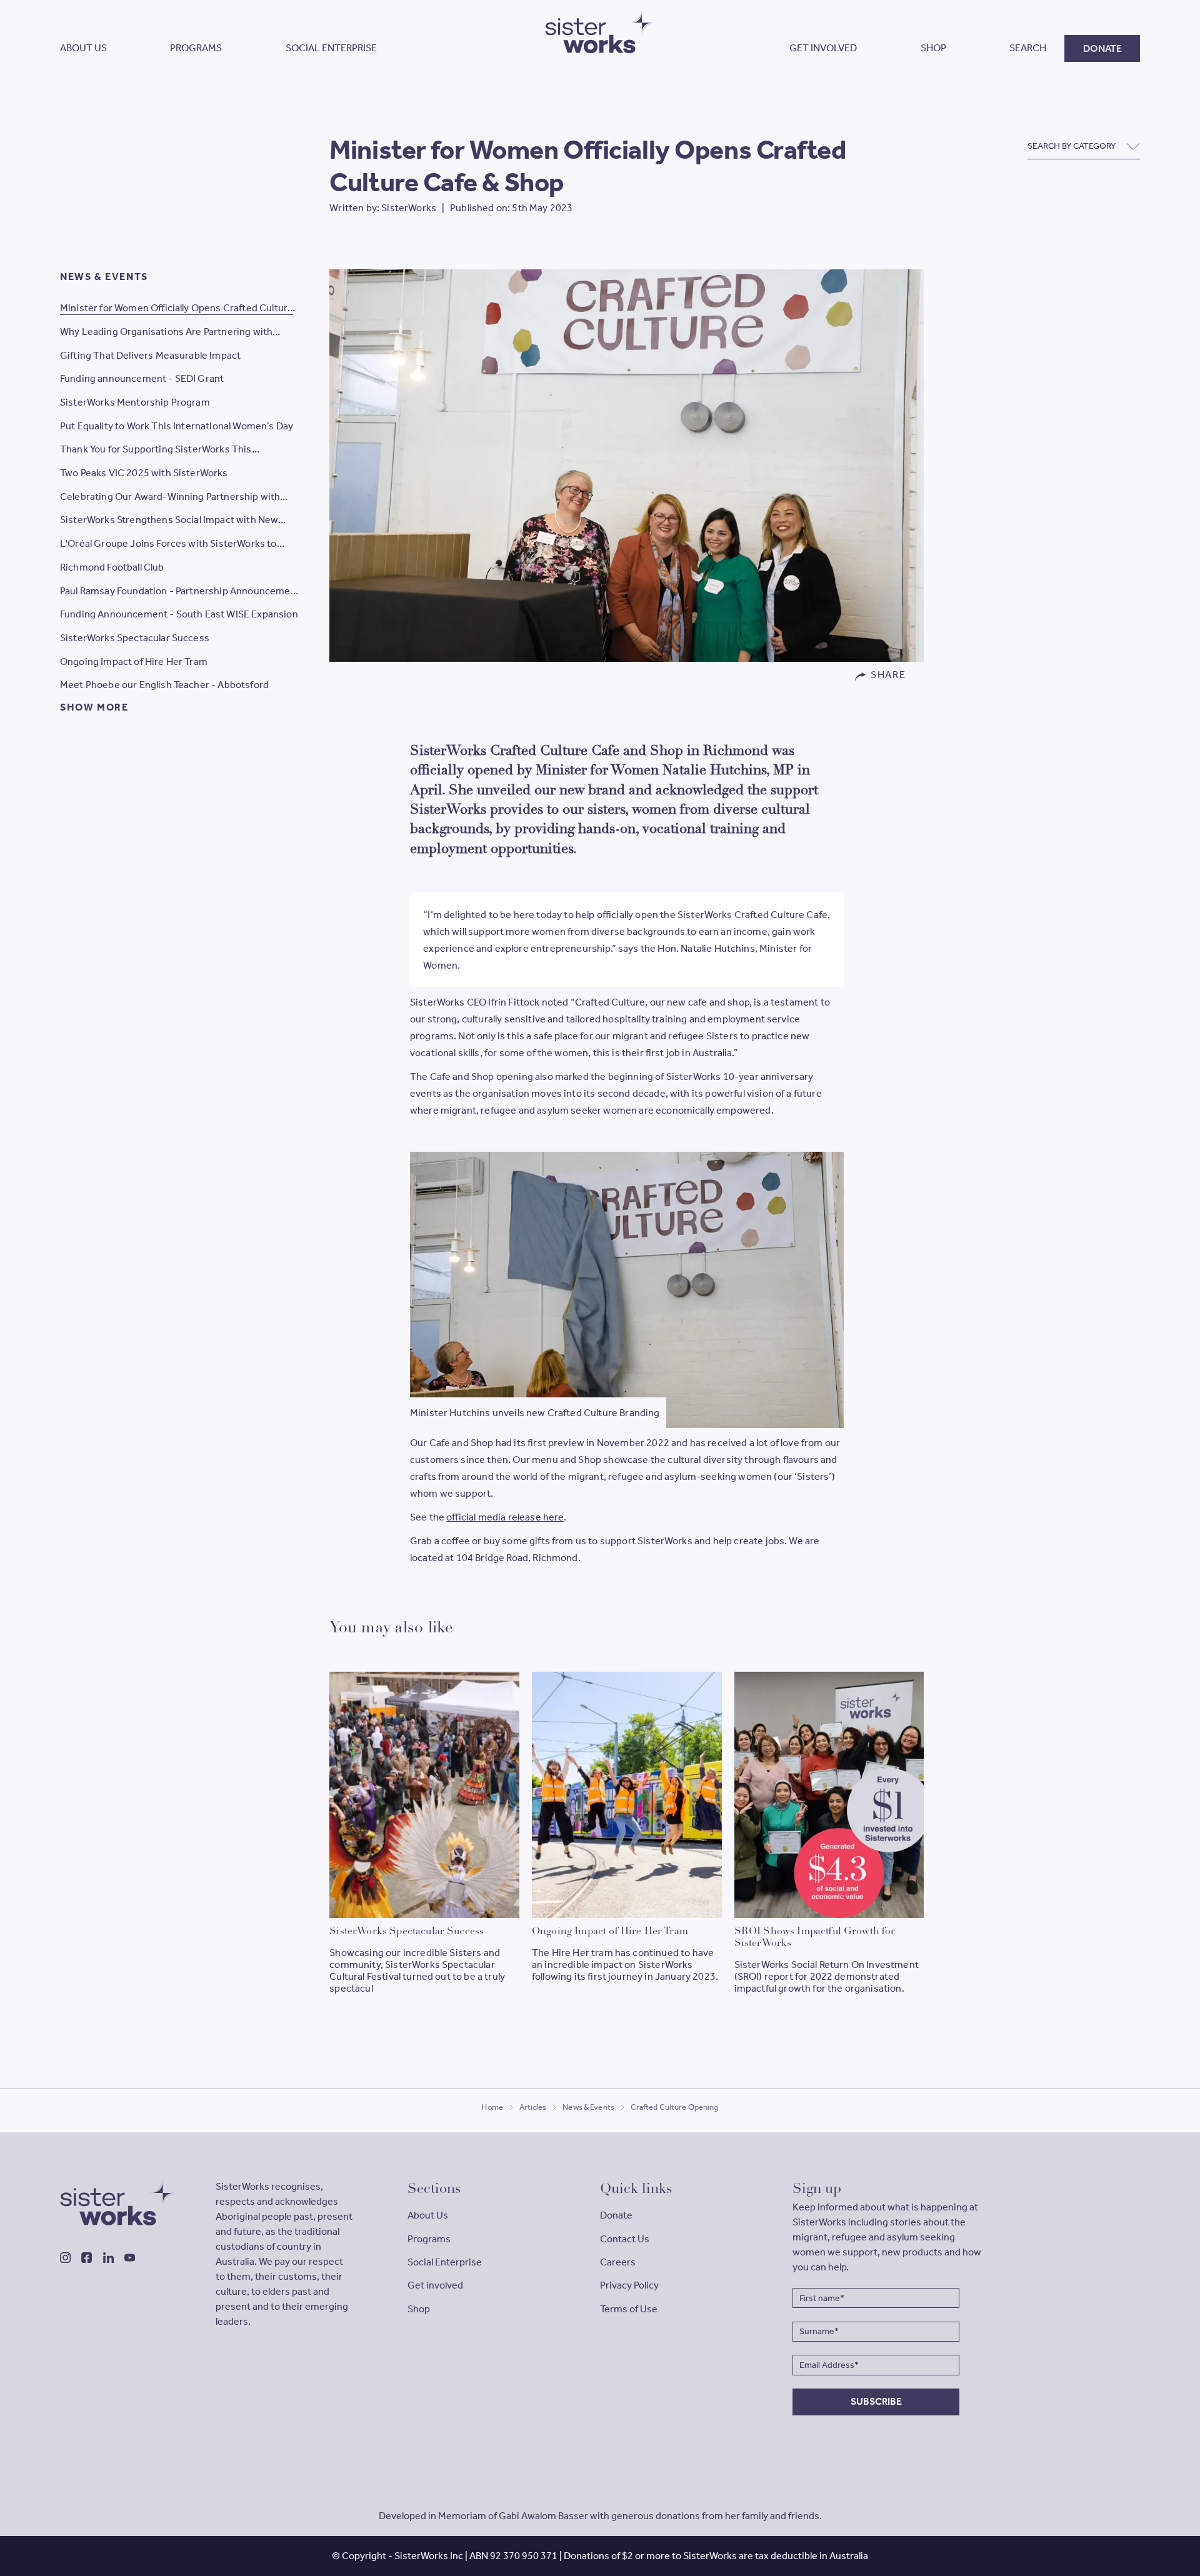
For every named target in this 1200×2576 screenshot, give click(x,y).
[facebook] (87, 2258)
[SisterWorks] (118, 2202)
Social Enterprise (445, 2262)
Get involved (435, 2285)
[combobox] (1084, 146)
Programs (429, 2239)
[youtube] (130, 2258)
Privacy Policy (629, 2285)
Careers (618, 2262)
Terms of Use (629, 2309)
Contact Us (625, 2239)
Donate (616, 2215)
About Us (428, 2215)
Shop (419, 2309)
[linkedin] (108, 2258)
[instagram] (65, 2258)
